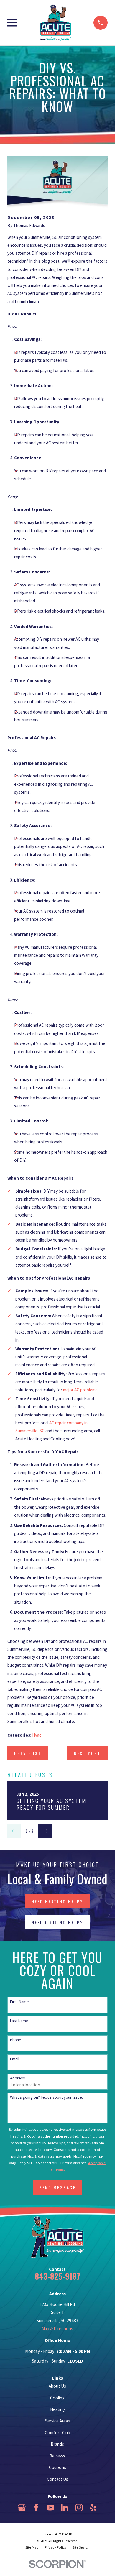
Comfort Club (57, 2433)
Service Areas (57, 2421)
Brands (57, 2444)
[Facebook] (36, 2508)
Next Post (87, 1753)
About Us (57, 2386)
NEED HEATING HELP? (57, 1901)
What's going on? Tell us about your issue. (46, 2097)
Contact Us (57, 2479)
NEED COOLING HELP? (57, 1922)
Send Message (57, 2187)
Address (18, 2078)
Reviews (57, 2456)
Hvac (37, 1735)
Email (15, 2059)
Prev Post (28, 1753)
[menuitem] (32, 2548)
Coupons (57, 2467)
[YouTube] (50, 2508)
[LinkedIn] (65, 2508)
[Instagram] (79, 2508)
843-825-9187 (57, 2276)
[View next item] (45, 1831)
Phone (16, 2040)
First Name (19, 2002)
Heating (57, 2409)
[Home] (55, 23)
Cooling (57, 2398)
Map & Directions (57, 2328)
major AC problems (80, 1390)
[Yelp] (93, 2508)
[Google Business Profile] (22, 2508)
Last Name (19, 2021)
